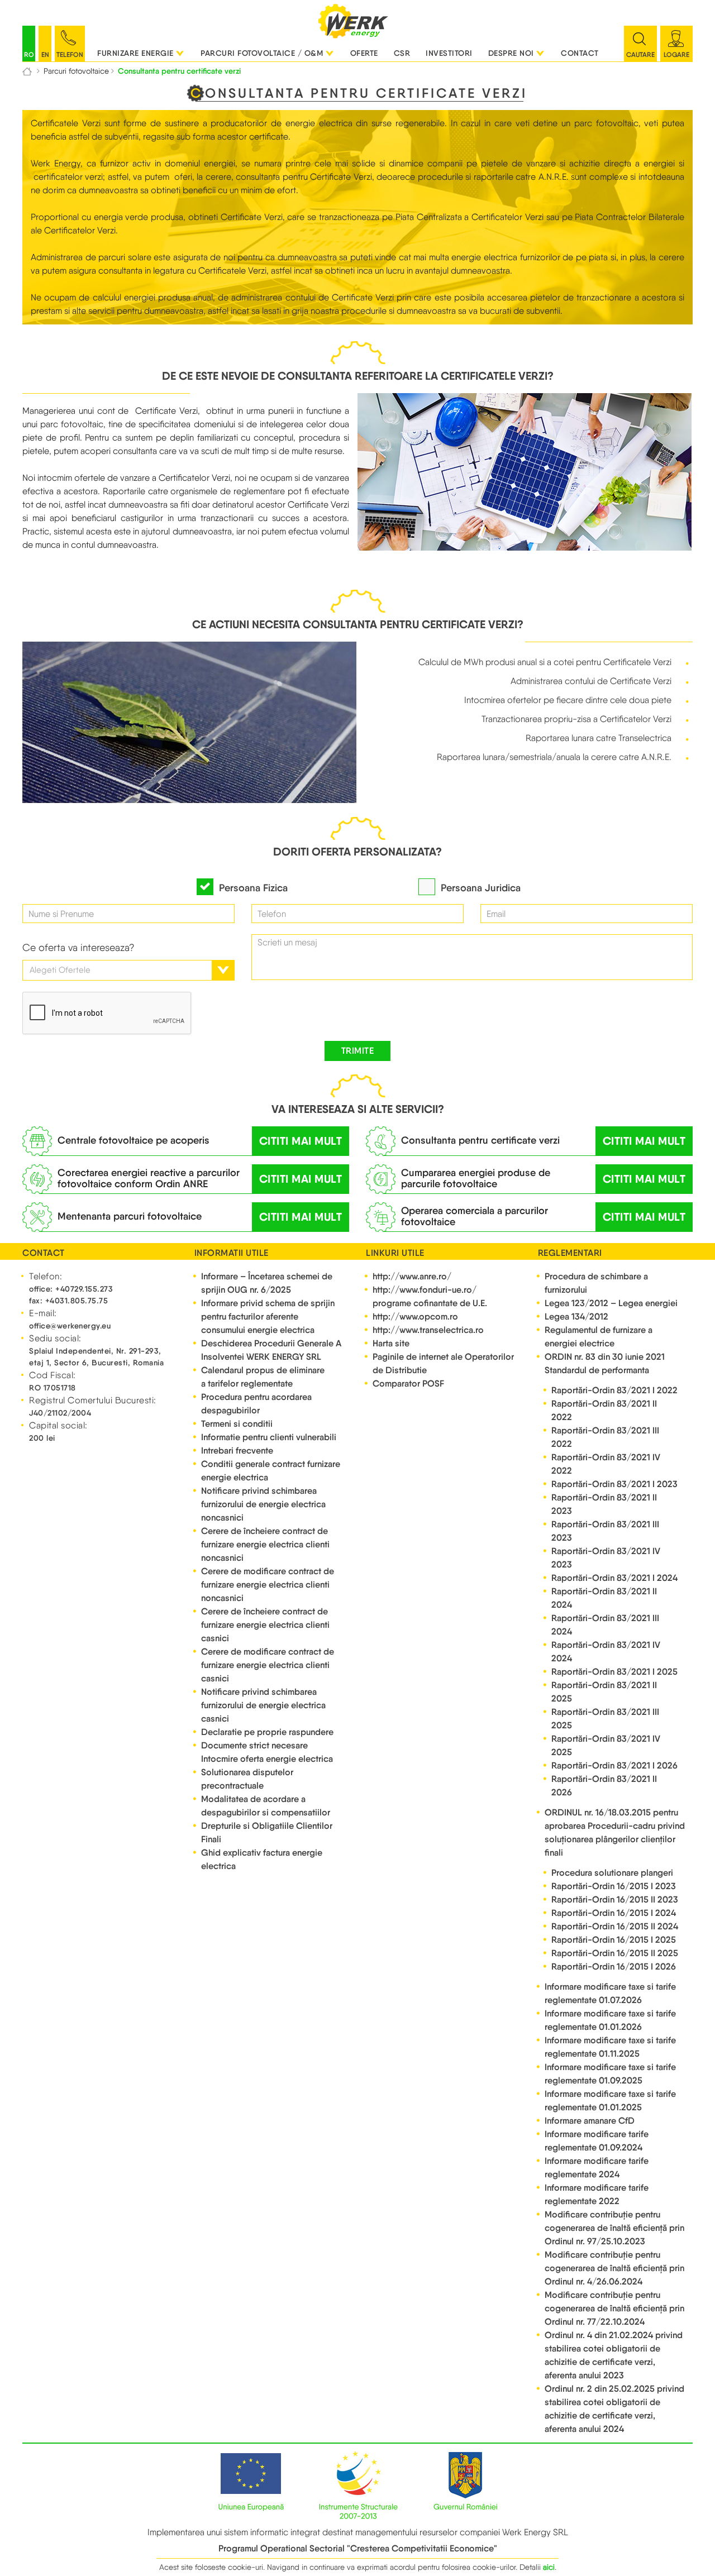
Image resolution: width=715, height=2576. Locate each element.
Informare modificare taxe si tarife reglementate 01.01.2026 (610, 2020)
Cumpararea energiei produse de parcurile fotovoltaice (476, 1178)
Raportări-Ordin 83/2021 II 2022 (604, 1410)
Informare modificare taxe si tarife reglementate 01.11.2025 (610, 2047)
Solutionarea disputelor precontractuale (247, 1779)
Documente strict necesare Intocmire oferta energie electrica (267, 1752)
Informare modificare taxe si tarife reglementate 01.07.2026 (610, 1993)
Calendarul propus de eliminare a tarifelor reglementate (263, 1377)
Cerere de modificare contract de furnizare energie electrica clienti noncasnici (268, 1585)
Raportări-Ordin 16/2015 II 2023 (615, 1899)
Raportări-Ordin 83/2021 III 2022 (605, 1437)
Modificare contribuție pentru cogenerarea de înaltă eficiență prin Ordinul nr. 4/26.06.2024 (614, 2268)
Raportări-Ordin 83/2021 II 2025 (604, 1692)
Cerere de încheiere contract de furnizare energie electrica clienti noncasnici (265, 1544)
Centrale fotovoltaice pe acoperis (134, 1140)
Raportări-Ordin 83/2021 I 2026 (614, 1765)
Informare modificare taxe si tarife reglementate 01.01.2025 (610, 2101)
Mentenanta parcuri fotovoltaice (130, 1216)
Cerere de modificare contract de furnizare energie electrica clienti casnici (268, 1665)
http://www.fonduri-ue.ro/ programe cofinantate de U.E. (430, 1296)
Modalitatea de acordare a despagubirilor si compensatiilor (266, 1806)
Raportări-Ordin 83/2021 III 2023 (605, 1531)
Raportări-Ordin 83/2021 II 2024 (604, 1598)
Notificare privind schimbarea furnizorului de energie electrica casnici (263, 1705)
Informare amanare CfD (590, 2121)
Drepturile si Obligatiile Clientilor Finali (267, 1832)
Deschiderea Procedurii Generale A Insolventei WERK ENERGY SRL (271, 1350)
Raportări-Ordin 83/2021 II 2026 (604, 1786)
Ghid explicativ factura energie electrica (262, 1859)
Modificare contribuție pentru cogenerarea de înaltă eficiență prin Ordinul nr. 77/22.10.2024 (614, 2308)
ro (29, 54)
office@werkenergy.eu (70, 1326)
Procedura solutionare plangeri (612, 1873)
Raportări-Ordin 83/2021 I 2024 (614, 1578)
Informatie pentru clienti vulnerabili (269, 1437)
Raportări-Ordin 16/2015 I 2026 (614, 1966)
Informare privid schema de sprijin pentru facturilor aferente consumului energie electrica (268, 1316)
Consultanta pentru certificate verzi (480, 1140)
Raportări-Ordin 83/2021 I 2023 (614, 1484)
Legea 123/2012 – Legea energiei (611, 1303)
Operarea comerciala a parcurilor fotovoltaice (475, 1216)
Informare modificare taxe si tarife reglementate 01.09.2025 (610, 2074)
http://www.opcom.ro (415, 1316)
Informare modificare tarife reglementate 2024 (597, 2168)
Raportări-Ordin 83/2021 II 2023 (604, 1504)
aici (549, 2567)
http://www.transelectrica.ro (428, 1330)
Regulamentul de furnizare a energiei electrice (599, 1337)
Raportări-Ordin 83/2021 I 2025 (614, 1672)
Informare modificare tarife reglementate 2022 (597, 2194)
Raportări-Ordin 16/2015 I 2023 (614, 1886)
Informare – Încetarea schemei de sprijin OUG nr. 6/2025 (267, 1283)
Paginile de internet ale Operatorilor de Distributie (443, 1363)
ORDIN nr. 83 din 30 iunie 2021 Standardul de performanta (605, 1363)
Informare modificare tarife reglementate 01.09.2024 (597, 2141)
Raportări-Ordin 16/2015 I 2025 (614, 1940)
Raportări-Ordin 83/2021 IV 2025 (606, 1745)
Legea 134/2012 (576, 1316)
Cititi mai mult (301, 1141)
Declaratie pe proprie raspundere (267, 1732)
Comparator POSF (408, 1383)
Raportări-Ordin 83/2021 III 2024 (605, 1625)
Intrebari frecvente (237, 1451)
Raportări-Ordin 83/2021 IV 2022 (606, 1464)
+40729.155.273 (84, 1289)
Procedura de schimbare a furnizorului (596, 1283)
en (45, 54)
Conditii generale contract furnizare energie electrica (271, 1471)
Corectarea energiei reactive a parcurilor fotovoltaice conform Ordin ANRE (149, 1178)
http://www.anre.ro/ (412, 1276)
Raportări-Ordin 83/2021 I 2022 (614, 1390)
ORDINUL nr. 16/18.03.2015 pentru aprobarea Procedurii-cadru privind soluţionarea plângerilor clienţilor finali (615, 1832)
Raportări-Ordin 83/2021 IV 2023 (606, 1558)
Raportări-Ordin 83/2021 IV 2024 (606, 1652)
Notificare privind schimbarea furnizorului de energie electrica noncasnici (263, 1504)
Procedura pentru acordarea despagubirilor (256, 1404)
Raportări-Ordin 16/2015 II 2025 (615, 1953)
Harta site (391, 1343)
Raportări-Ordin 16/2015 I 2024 (614, 1913)
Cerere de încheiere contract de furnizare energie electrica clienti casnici (265, 1625)
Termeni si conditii (237, 1424)
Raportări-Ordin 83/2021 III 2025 (605, 1719)
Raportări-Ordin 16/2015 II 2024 (615, 1926)
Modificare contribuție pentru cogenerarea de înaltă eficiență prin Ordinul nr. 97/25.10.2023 (614, 2228)
